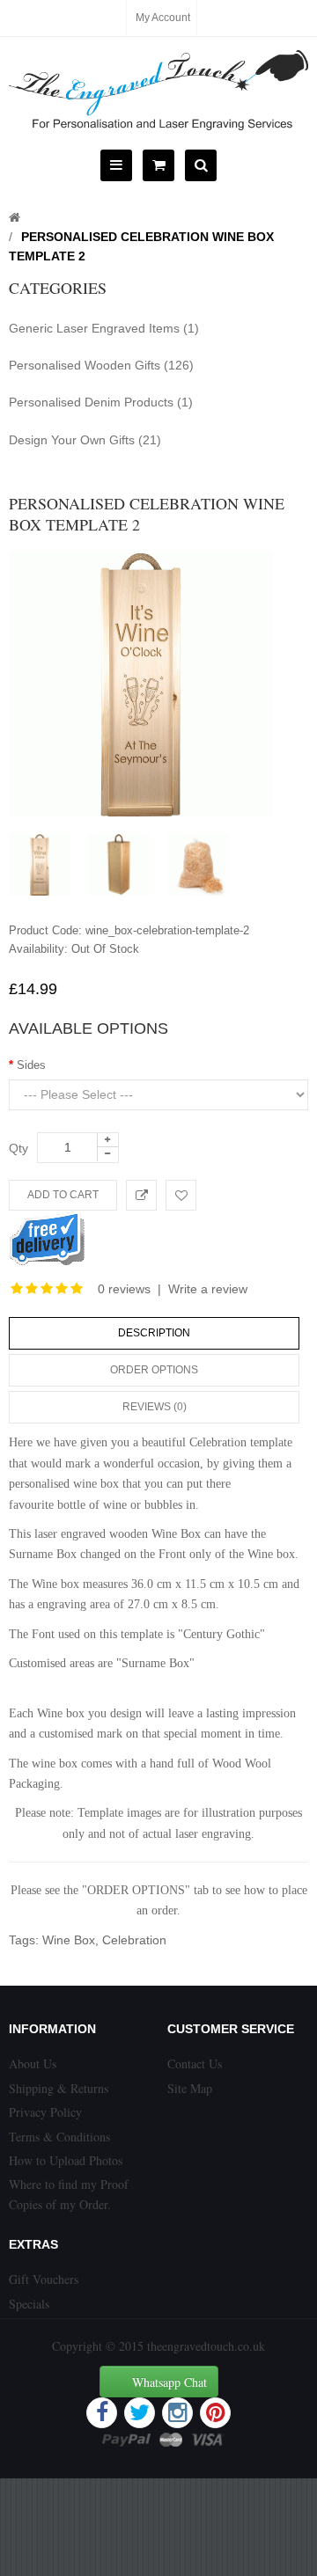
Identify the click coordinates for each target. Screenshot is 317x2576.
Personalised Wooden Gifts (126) (101, 365)
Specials (29, 2304)
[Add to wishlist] (181, 1195)
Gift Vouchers (44, 2279)
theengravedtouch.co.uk (206, 2346)
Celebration (134, 1940)
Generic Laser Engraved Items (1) (104, 328)
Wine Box (69, 1940)
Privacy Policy (45, 2112)
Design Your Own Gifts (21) (85, 440)
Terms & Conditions (59, 2137)
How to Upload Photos (66, 2160)
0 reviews (124, 1289)
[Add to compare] (141, 1195)
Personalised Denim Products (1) (101, 402)
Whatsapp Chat (170, 2382)
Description (154, 1333)
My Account (163, 18)
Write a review (208, 1289)
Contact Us (195, 2064)
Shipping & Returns (59, 2088)
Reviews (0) (155, 1407)
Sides (31, 1065)
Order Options (154, 1370)
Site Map (190, 2088)
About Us (33, 2064)
